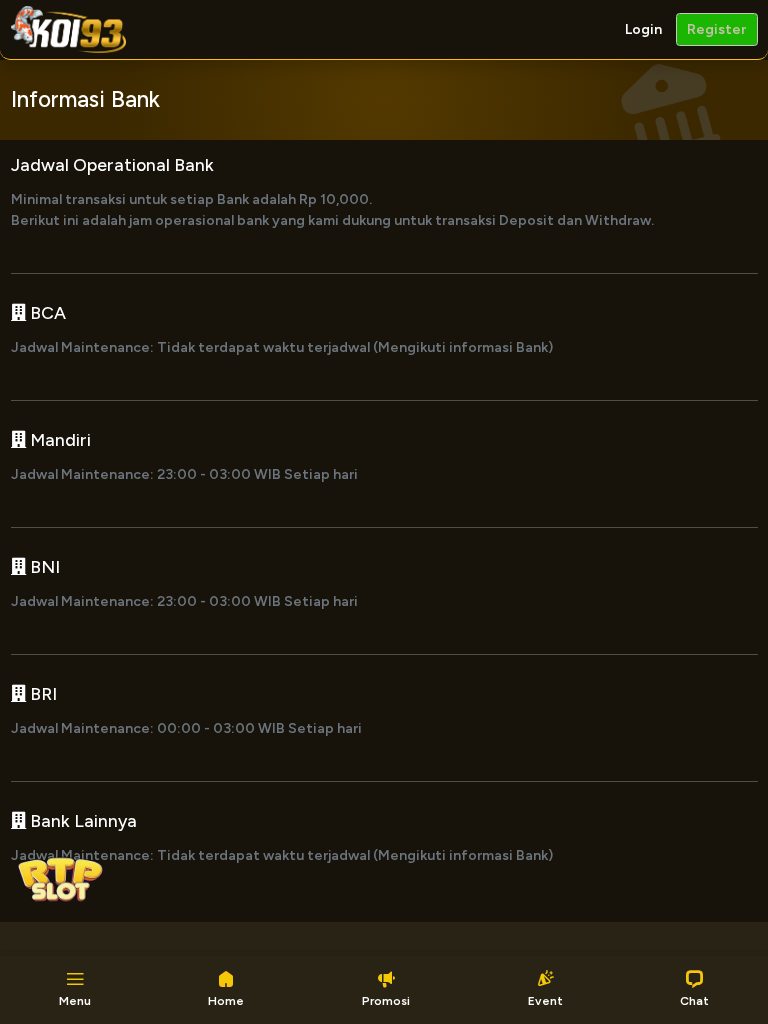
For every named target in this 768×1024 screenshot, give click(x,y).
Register (716, 29)
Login (643, 29)
